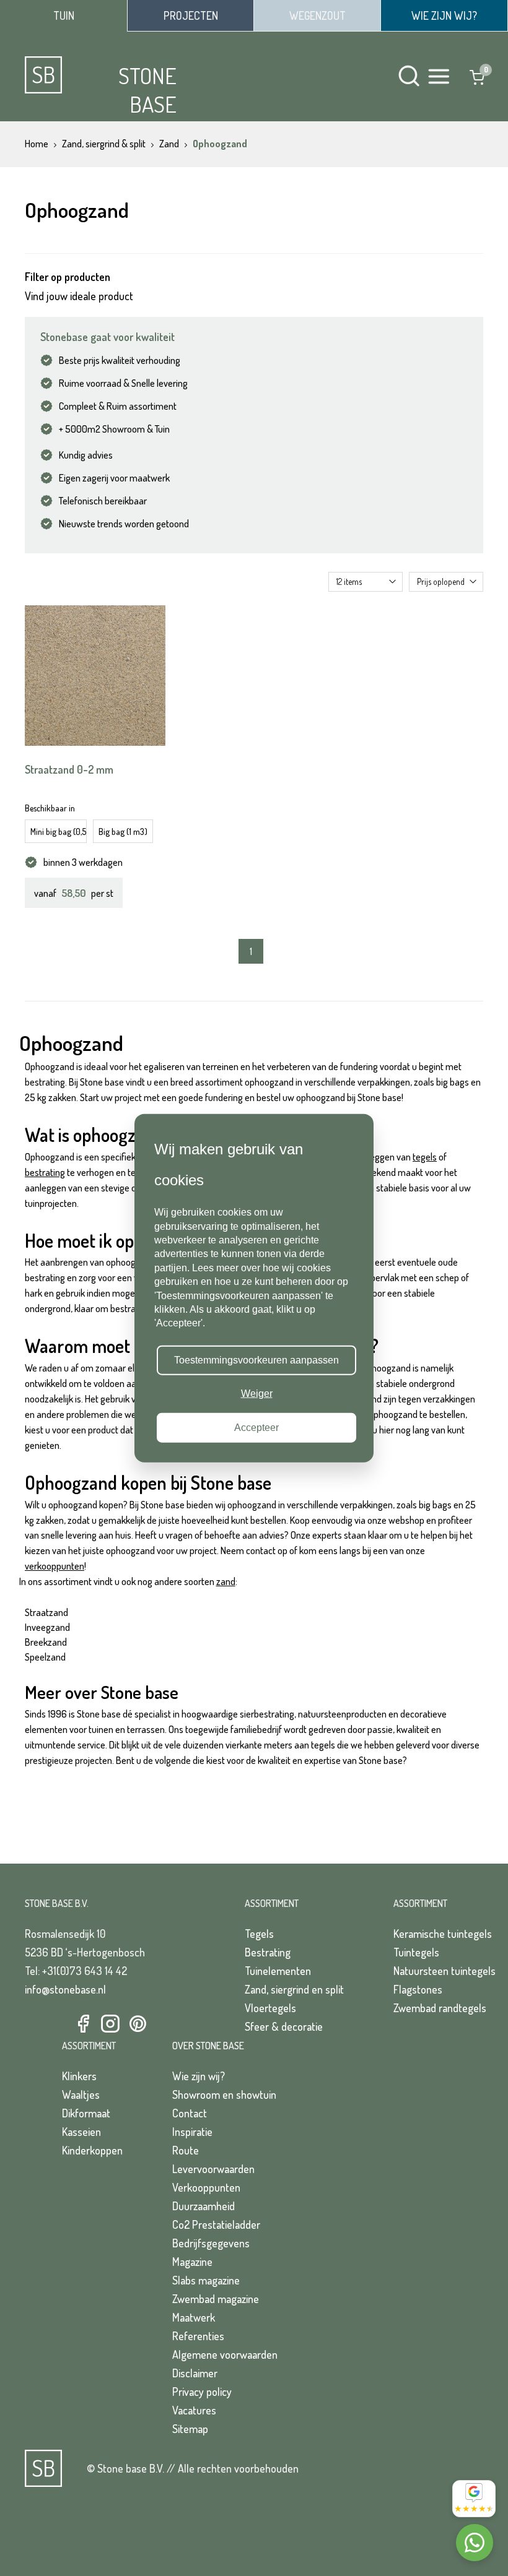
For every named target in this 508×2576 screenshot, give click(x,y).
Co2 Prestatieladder (216, 2224)
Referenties (198, 2336)
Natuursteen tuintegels (444, 1971)
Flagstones (418, 1989)
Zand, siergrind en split (294, 1989)
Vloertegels (270, 2008)
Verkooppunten (206, 2187)
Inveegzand (47, 1627)
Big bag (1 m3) (123, 832)
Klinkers (79, 2076)
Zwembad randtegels (440, 2008)
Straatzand (46, 1612)
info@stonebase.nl (65, 1989)
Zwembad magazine (216, 2299)
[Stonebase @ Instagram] (110, 2024)
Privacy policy (202, 2392)
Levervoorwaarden (213, 2169)
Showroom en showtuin (224, 2094)
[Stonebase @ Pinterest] (138, 2024)
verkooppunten (55, 1566)
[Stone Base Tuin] (63, 16)
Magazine (192, 2262)
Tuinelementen (278, 1971)
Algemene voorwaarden (225, 2354)
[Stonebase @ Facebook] (83, 2024)
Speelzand (45, 1657)
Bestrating (268, 1952)
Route (186, 2150)
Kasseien (81, 2132)
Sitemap (190, 2429)
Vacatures (194, 2410)
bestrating (45, 1172)
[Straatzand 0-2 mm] (95, 676)
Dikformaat (86, 2113)
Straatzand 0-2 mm (69, 769)
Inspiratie (192, 2132)
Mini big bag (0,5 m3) (59, 832)
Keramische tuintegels (443, 1934)
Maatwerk (194, 2317)
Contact (190, 2113)
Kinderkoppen (92, 2150)
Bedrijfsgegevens (211, 2243)
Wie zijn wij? (199, 2076)
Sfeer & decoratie (284, 2026)
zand (226, 1581)
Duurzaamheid (204, 2206)
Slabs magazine (206, 2280)
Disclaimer (195, 2373)
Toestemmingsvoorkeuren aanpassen (256, 1360)
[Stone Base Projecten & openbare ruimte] (190, 15)
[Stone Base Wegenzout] (317, 15)
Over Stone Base (208, 2046)
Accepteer (256, 1427)
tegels (425, 1157)
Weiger (257, 1394)
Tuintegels (416, 1952)
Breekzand (46, 1642)
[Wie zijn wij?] (444, 15)
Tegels (259, 1934)
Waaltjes (81, 2094)
